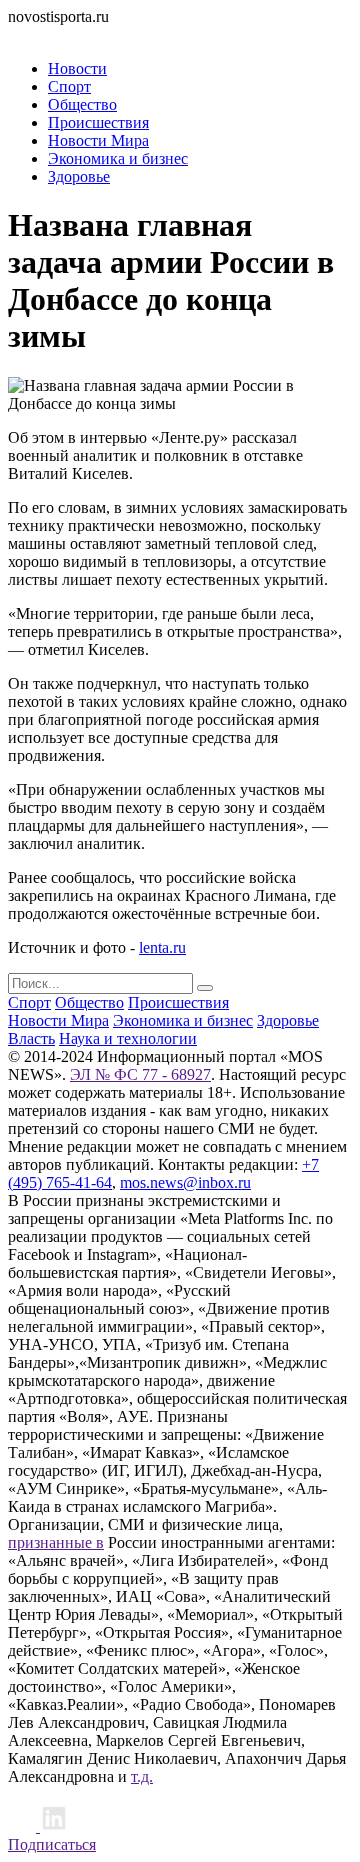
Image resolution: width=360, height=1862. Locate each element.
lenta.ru (162, 947)
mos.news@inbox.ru (185, 1182)
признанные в (56, 1542)
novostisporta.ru (58, 16)
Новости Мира (98, 140)
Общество (82, 104)
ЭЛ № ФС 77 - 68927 (140, 1074)
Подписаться (52, 1844)
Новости (77, 68)
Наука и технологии (128, 1038)
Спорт (69, 86)
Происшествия (98, 122)
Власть (31, 1038)
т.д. (142, 1776)
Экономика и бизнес (118, 158)
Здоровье (79, 176)
